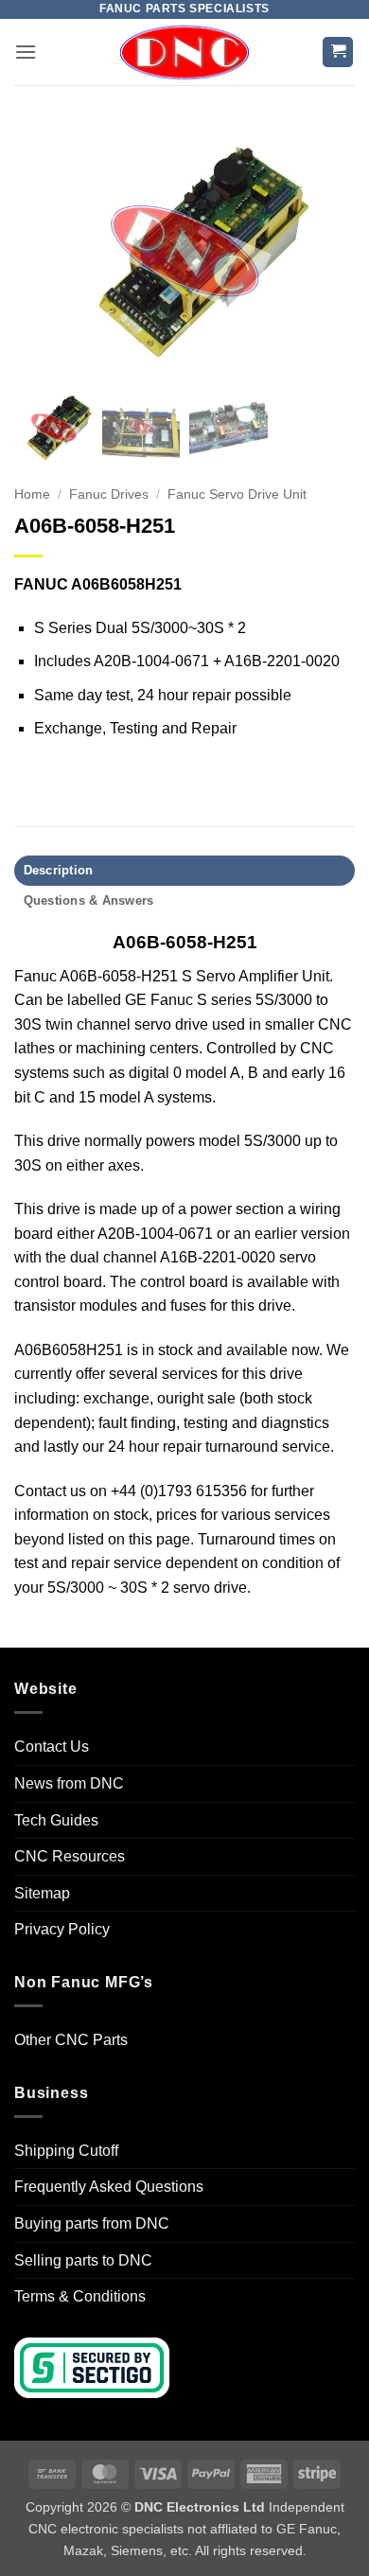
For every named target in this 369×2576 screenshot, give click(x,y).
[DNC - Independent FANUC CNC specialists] (184, 52)
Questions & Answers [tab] (89, 900)
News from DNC (69, 1783)
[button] (26, 52)
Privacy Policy (62, 1929)
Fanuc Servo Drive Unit (237, 494)
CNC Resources (70, 1856)
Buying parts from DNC (92, 2223)
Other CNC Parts (71, 2040)
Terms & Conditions (80, 2296)
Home (32, 494)
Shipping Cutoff (66, 2151)
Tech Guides (56, 1820)
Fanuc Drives (109, 494)
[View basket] (338, 53)
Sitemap (42, 1893)
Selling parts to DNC (83, 2260)
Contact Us (52, 1747)
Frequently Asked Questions (109, 2187)
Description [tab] (59, 870)
